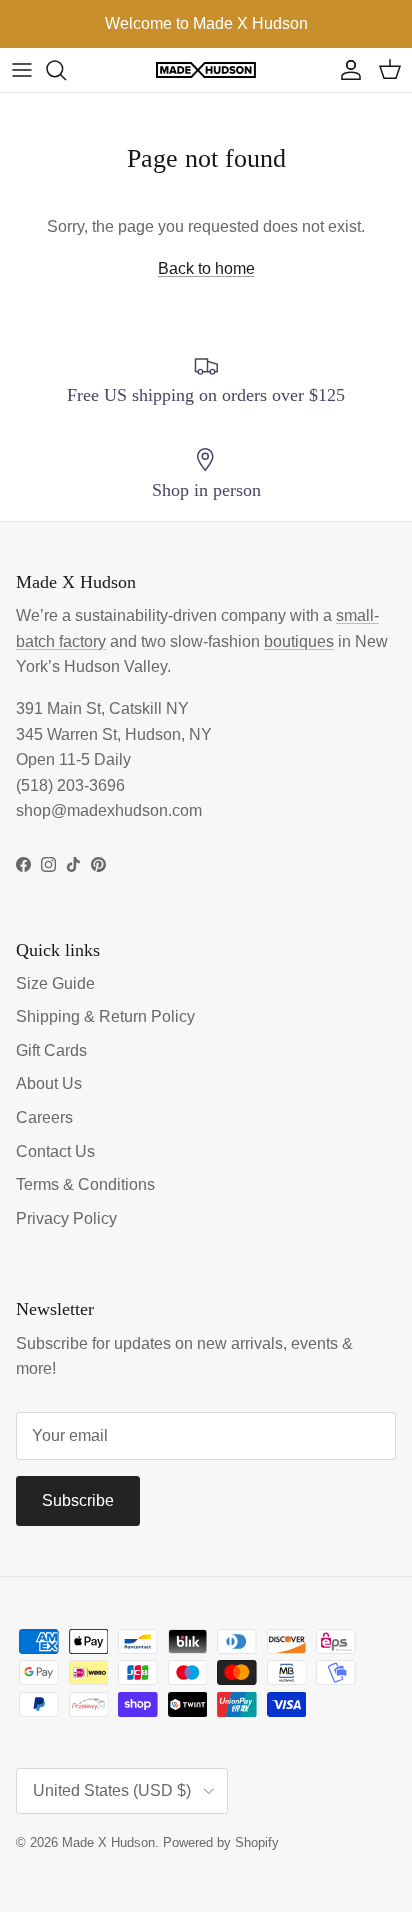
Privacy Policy (66, 1218)
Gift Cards (51, 1050)
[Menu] (22, 70)
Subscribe (78, 1500)
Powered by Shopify (221, 1842)
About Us (49, 1083)
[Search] (66, 70)
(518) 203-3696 (70, 785)
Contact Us (55, 1151)
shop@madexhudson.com (109, 810)
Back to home (206, 268)
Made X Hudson (108, 1842)
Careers (44, 1117)
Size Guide (55, 983)
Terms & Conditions (85, 1184)
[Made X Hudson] (206, 70)
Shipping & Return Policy (105, 1016)
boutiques (299, 641)
